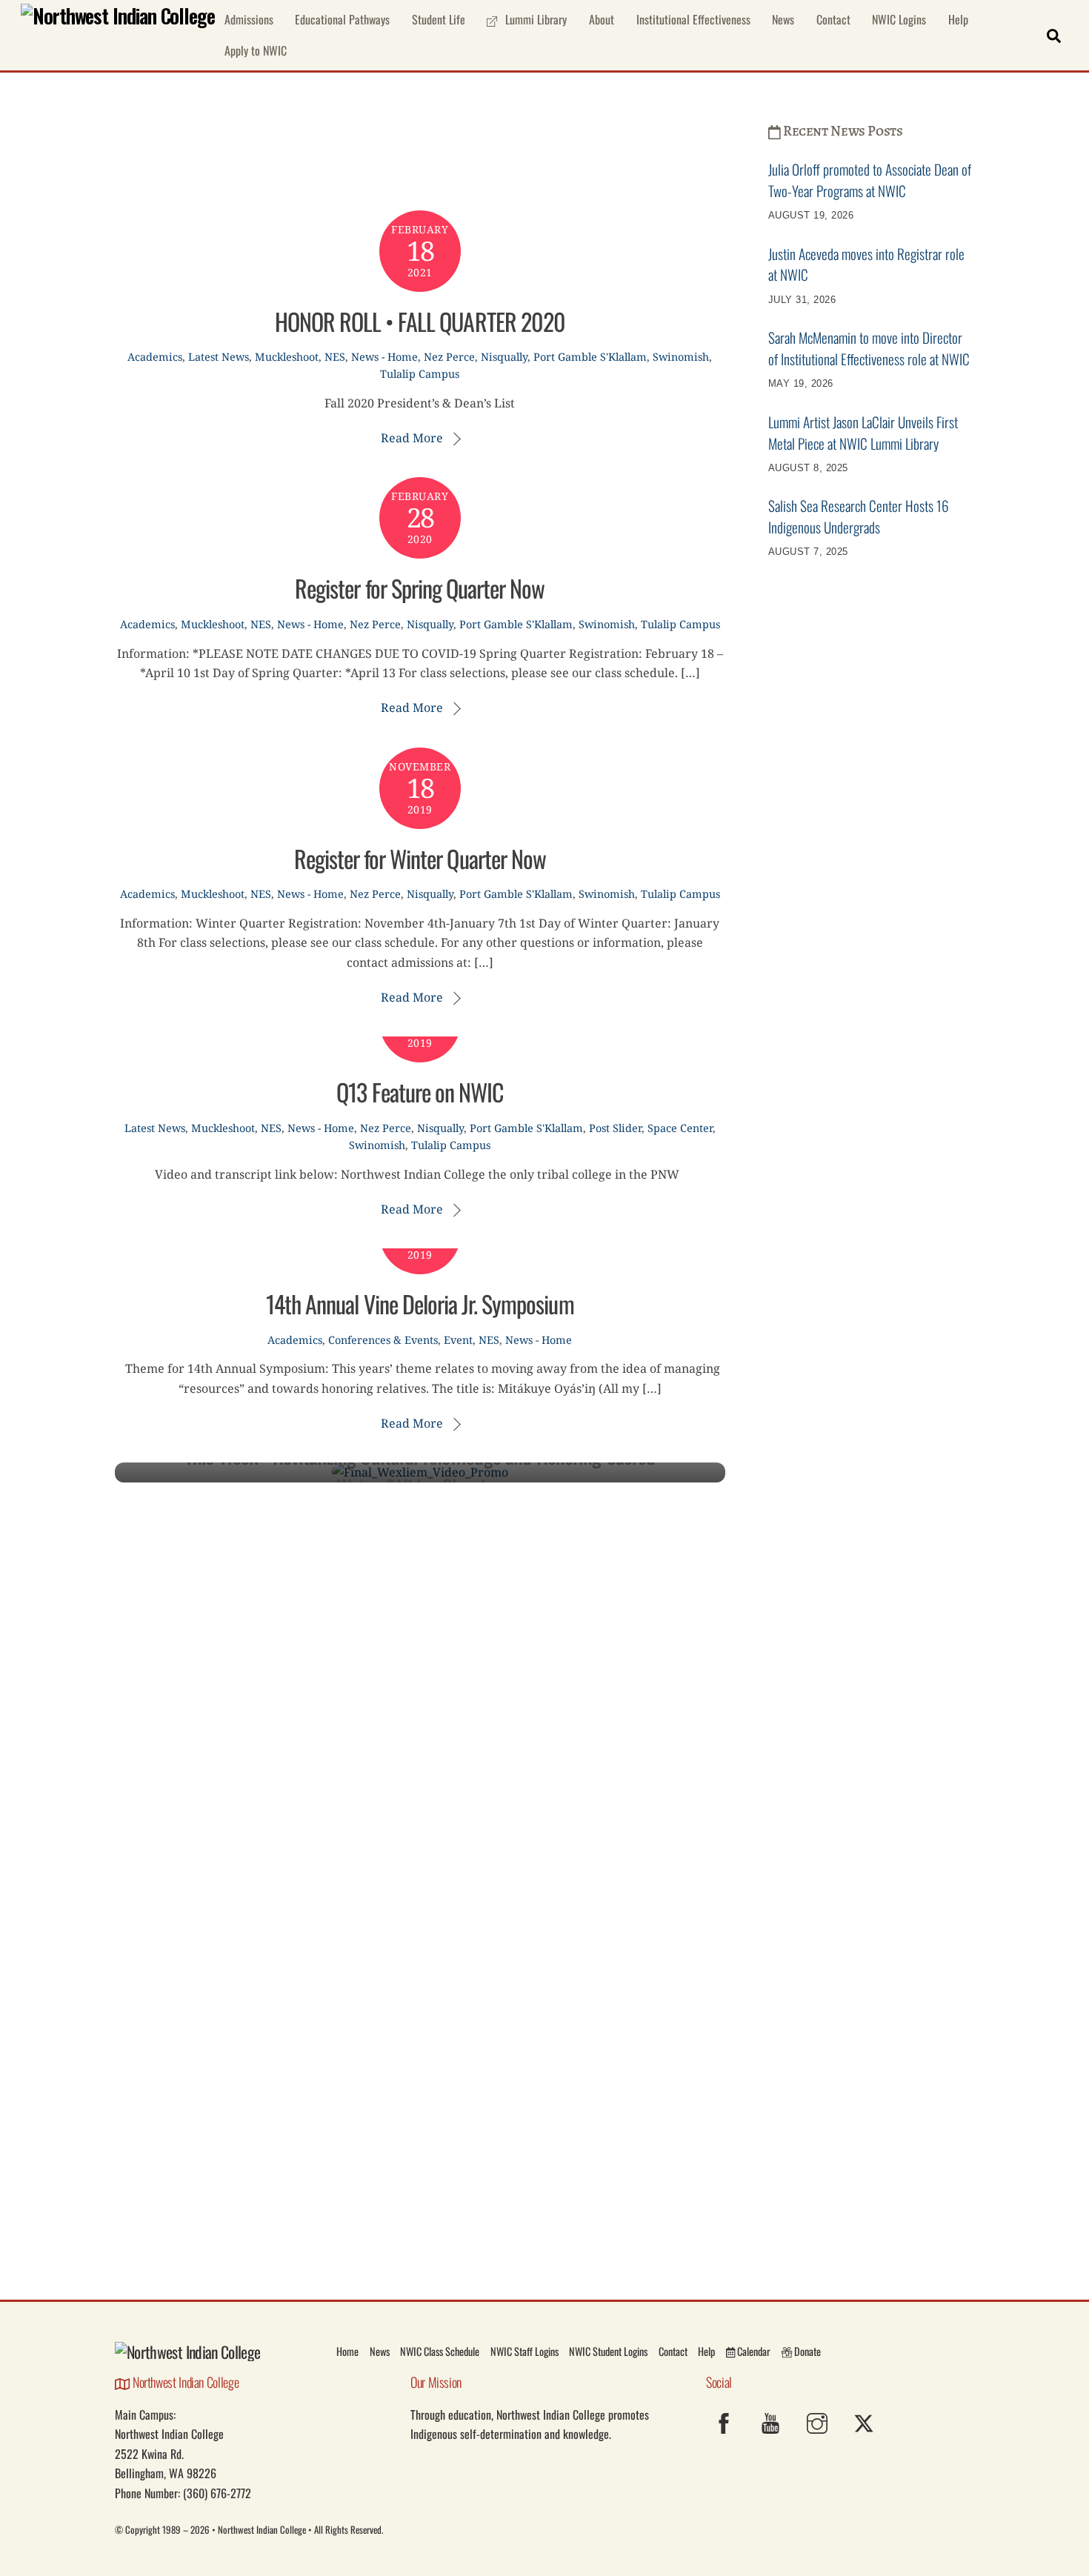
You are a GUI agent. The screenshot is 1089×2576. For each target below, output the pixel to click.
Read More (412, 438)
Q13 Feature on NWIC (420, 1092)
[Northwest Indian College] (118, 16)
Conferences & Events (383, 1340)
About (602, 19)
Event (458, 1340)
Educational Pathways (342, 19)
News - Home (384, 357)
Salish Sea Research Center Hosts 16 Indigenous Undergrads (859, 516)
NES (335, 357)
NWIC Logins (899, 19)
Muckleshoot (287, 357)
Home (347, 2351)
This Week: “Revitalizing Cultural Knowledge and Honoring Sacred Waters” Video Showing (420, 1471)
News (783, 19)
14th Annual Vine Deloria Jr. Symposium (420, 1304)
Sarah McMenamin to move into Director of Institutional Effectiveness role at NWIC (869, 348)
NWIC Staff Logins (524, 2351)
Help (958, 19)
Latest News (219, 357)
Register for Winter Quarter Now (420, 858)
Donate (806, 2351)
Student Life (439, 19)
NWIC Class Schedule (440, 2351)
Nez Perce (449, 357)
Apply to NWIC (256, 50)
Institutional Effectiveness (693, 19)
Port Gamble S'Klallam (590, 357)
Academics (155, 357)
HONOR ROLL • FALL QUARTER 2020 (420, 321)
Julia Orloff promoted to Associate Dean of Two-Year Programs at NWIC (870, 180)
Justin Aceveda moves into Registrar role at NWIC (866, 264)
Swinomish (681, 357)
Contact (833, 19)
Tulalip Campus (420, 374)
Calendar (753, 2351)
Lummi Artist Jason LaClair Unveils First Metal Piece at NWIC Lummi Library (863, 433)
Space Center (680, 1128)
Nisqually (504, 357)
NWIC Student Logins (608, 2351)
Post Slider (615, 1128)
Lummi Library (534, 19)
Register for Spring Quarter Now (420, 588)
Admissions (249, 19)
